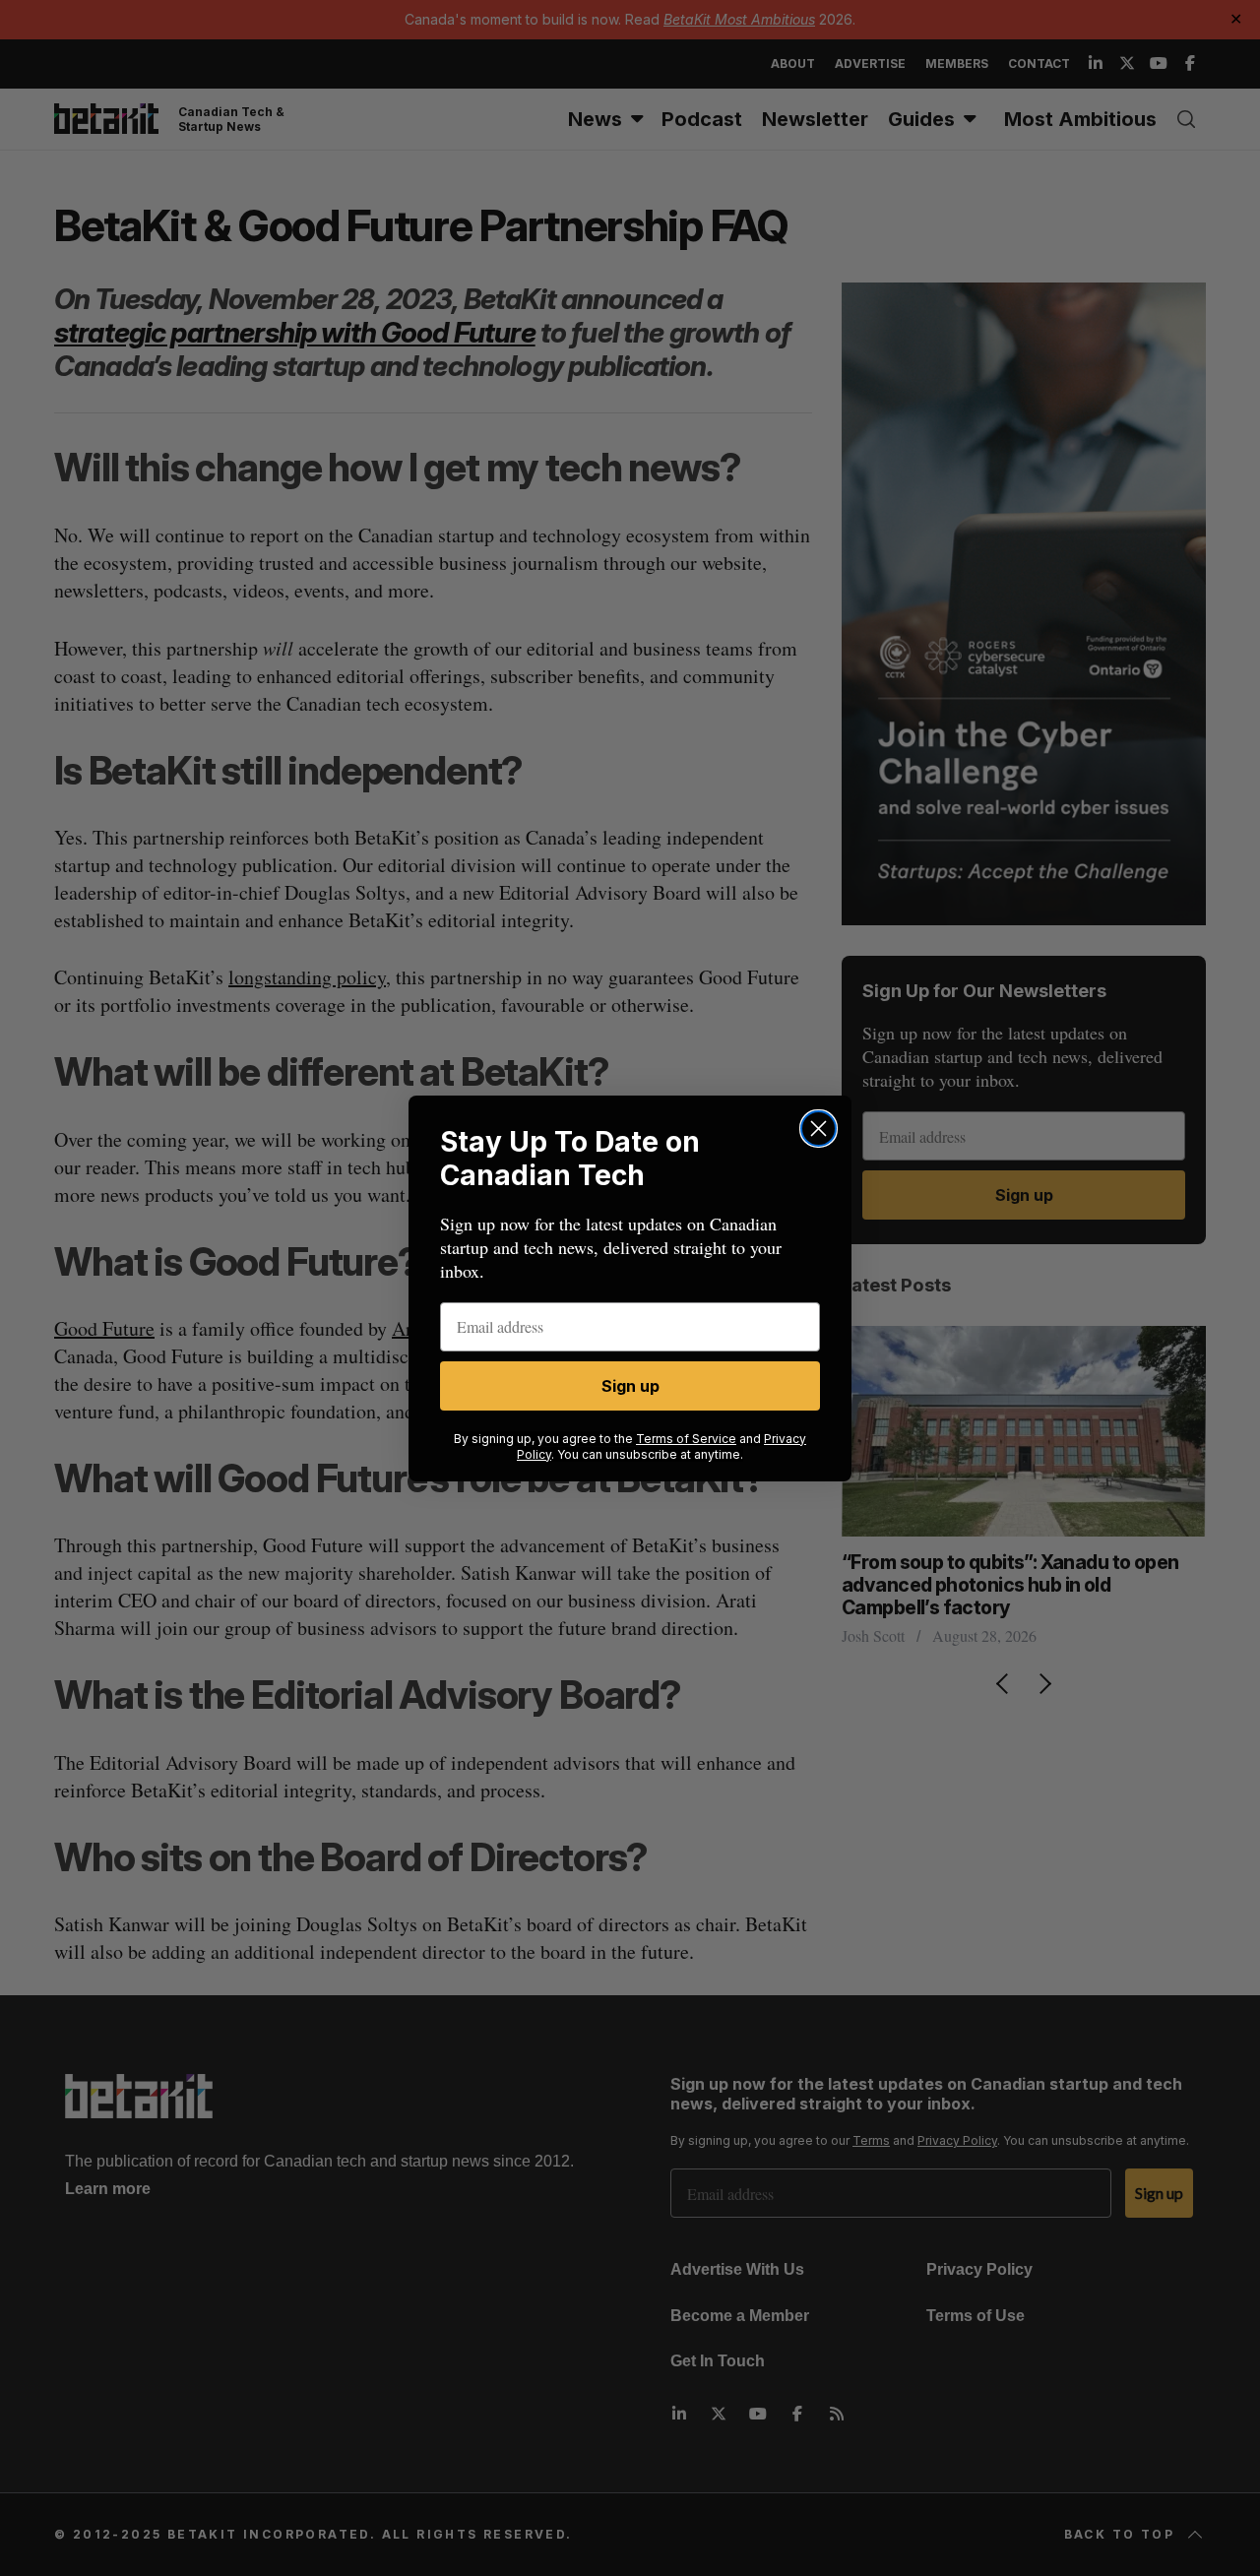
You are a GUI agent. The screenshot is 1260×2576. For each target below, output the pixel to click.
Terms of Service (686, 1439)
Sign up (630, 1386)
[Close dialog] (819, 1129)
